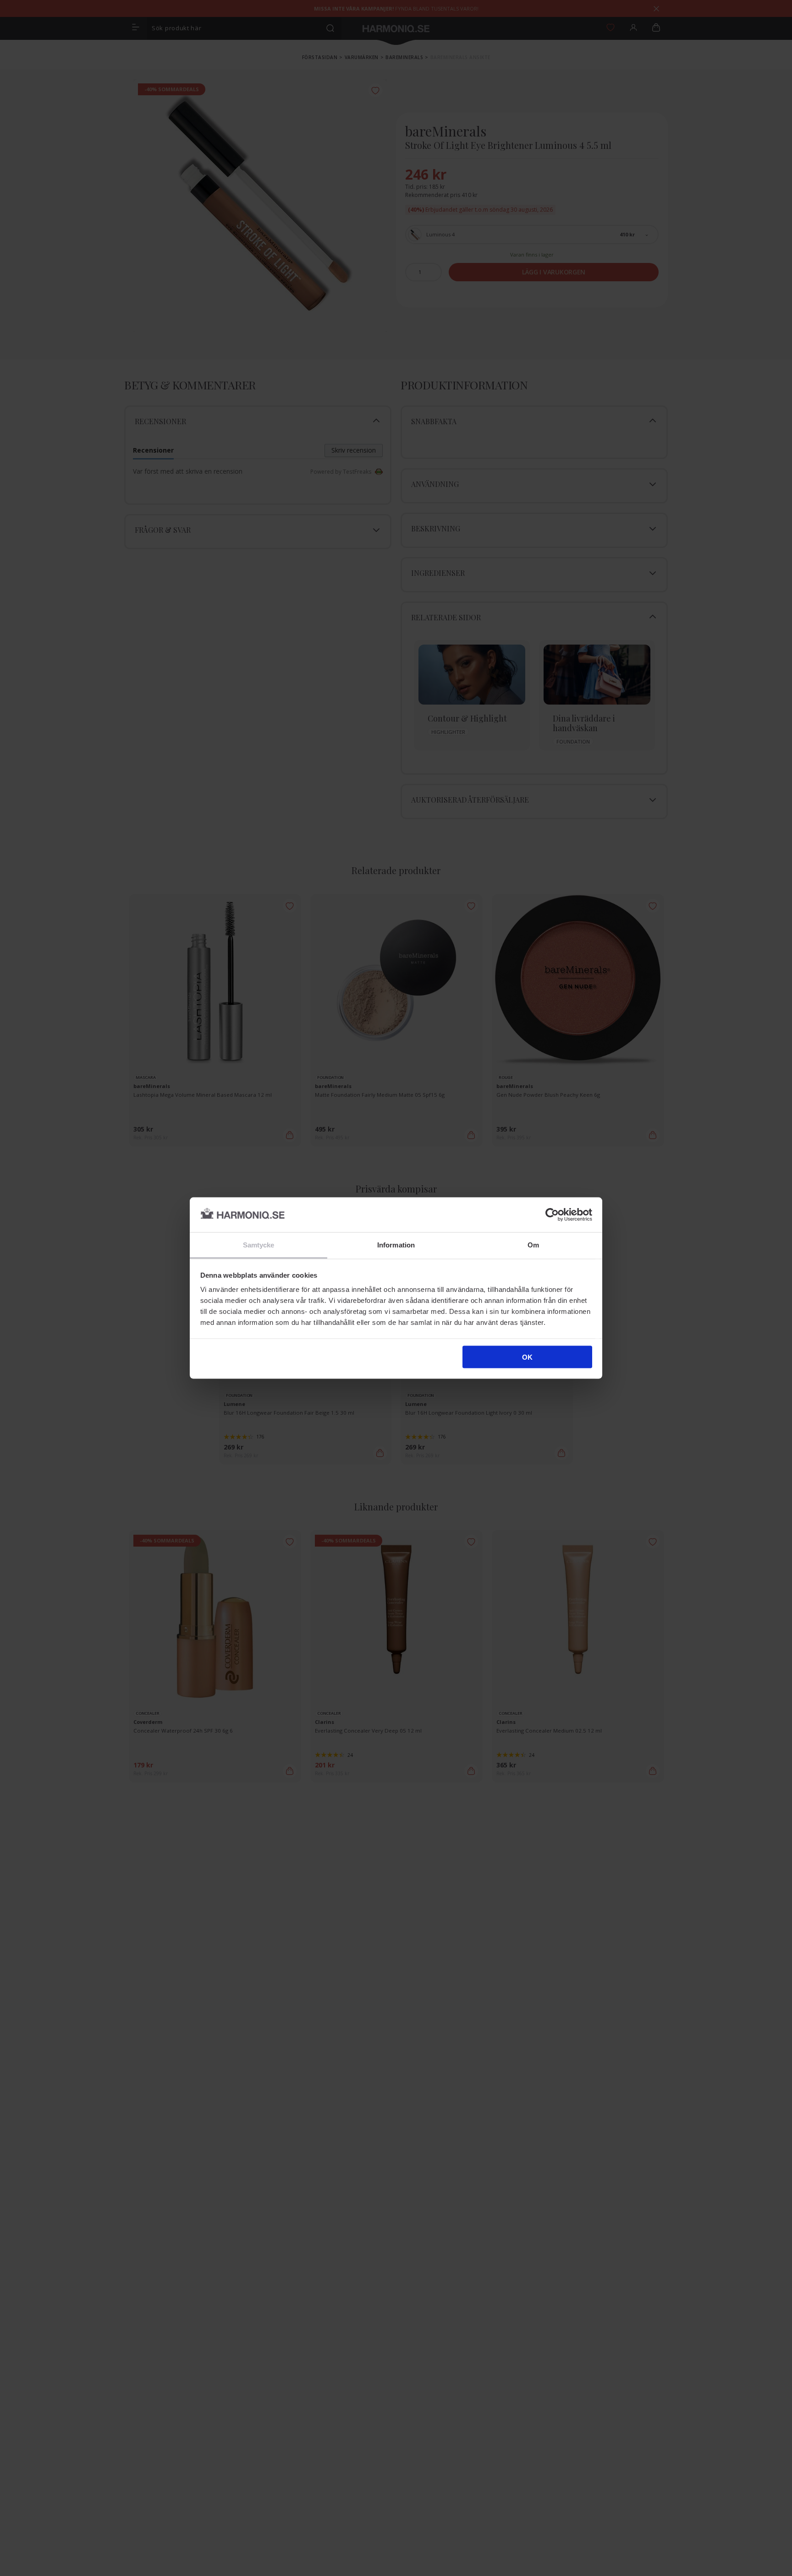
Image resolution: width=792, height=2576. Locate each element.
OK (527, 1357)
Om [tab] (533, 1245)
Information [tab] (396, 1245)
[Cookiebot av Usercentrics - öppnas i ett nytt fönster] (552, 1214)
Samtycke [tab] (259, 1245)
